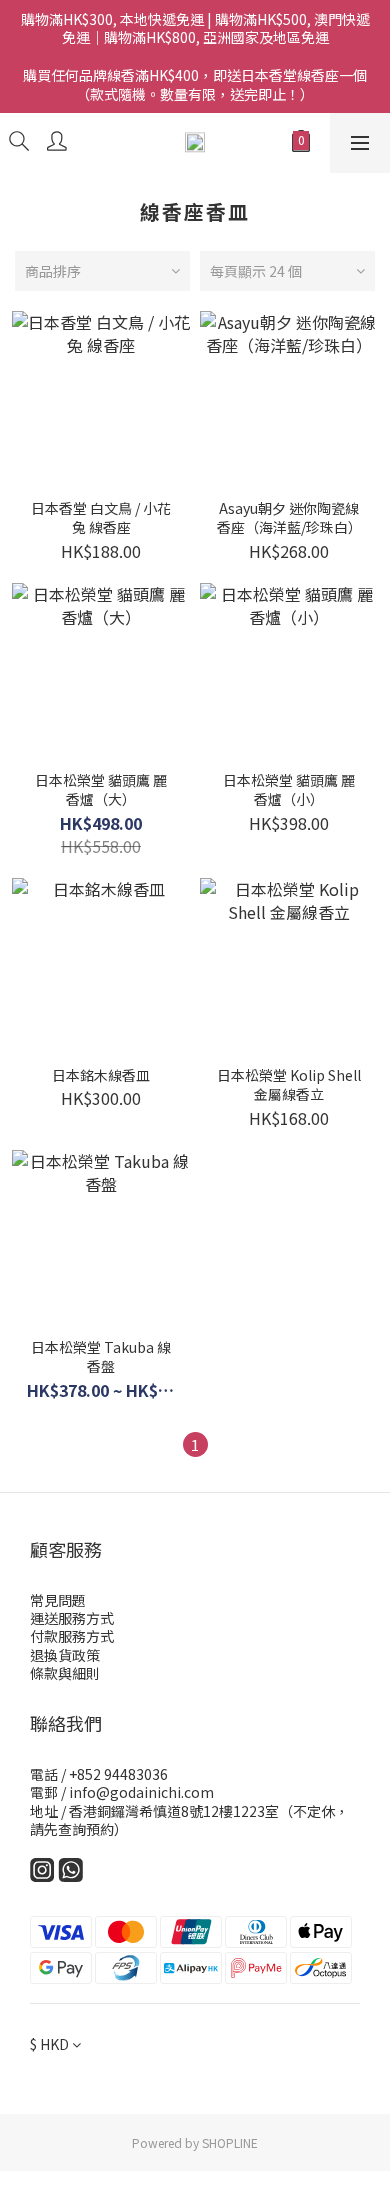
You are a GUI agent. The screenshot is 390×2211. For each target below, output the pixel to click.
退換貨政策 (65, 1655)
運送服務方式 (72, 1618)
